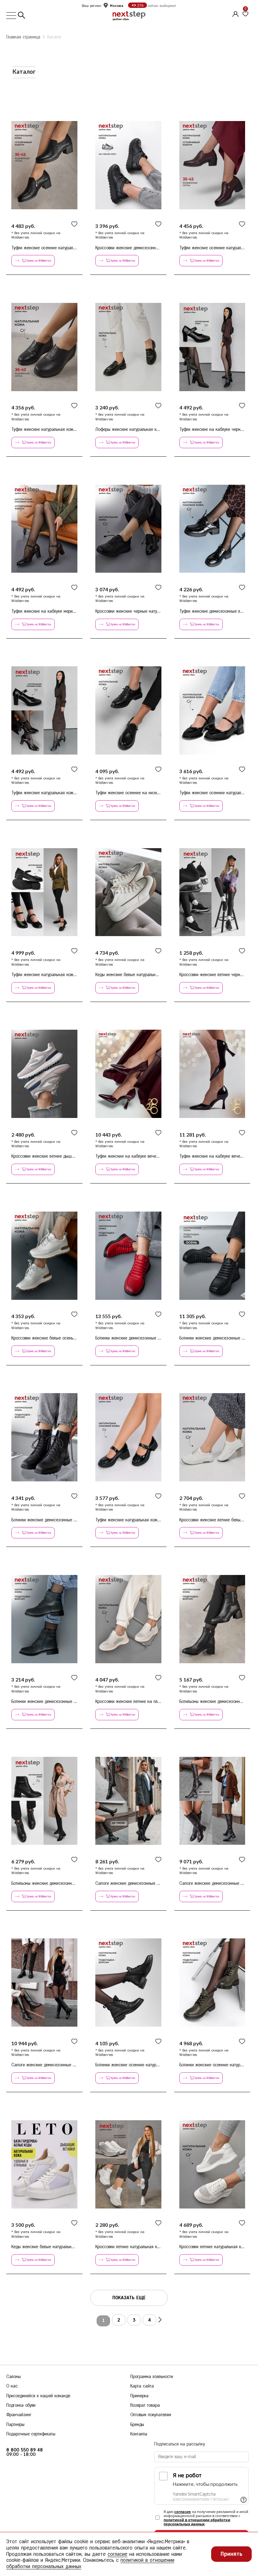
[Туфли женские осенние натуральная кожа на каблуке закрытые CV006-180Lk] (44, 165)
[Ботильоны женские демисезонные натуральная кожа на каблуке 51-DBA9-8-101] (212, 1619)
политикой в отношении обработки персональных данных (197, 2522)
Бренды (137, 2425)
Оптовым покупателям (151, 2415)
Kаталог (54, 37)
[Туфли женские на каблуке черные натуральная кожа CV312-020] (212, 347)
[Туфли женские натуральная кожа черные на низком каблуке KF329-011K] (128, 1437)
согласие (183, 2512)
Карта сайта (142, 2386)
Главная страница (23, 37)
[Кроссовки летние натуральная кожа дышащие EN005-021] (128, 2164)
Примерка (139, 2396)
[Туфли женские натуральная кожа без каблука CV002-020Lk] (44, 347)
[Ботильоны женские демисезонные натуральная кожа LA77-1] (44, 1801)
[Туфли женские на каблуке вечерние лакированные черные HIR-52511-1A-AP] (212, 1074)
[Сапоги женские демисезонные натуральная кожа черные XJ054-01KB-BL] (44, 1983)
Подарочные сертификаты (31, 2434)
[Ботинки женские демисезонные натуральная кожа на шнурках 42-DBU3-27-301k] (44, 1437)
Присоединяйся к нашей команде (38, 2396)
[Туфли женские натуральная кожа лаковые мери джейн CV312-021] (44, 711)
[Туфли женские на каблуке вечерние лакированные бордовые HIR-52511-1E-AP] (128, 1074)
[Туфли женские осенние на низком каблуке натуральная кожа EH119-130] (128, 711)
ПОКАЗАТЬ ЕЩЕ (129, 2298)
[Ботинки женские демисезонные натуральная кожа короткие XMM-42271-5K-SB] (128, 1256)
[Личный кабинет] (235, 13)
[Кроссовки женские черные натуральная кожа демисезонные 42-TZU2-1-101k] (128, 529)
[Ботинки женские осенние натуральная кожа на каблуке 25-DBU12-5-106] (212, 1983)
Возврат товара (145, 2405)
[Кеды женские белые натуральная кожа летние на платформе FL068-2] (44, 2164)
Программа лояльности (152, 2377)
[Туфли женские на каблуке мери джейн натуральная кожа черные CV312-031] (44, 529)
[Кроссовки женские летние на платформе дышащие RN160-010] (128, 1619)
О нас (12, 2386)
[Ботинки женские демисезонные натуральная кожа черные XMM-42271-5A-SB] (212, 1256)
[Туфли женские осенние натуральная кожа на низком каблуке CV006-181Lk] (212, 165)
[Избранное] (245, 14)
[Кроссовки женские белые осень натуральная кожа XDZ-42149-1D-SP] (44, 1256)
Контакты (139, 2434)
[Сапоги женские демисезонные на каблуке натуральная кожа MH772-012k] (128, 1801)
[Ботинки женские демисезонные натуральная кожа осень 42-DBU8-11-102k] (44, 1619)
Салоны (14, 2377)
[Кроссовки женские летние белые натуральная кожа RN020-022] (212, 1437)
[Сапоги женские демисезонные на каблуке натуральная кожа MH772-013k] (212, 1801)
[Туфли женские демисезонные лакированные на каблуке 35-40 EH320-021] (212, 529)
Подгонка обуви (21, 2405)
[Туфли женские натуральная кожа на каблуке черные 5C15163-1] (44, 892)
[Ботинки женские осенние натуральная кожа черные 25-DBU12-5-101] (128, 1983)
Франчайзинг (19, 2415)
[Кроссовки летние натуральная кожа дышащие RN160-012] (212, 2164)
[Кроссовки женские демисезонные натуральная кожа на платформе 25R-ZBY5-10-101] (128, 165)
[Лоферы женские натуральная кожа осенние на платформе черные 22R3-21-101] (128, 347)
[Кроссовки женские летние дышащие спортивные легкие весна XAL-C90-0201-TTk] (44, 1074)
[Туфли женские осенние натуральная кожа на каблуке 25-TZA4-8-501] (212, 711)
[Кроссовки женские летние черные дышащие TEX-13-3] (212, 892)
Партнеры (15, 2425)
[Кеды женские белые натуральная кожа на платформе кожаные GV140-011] (128, 892)
